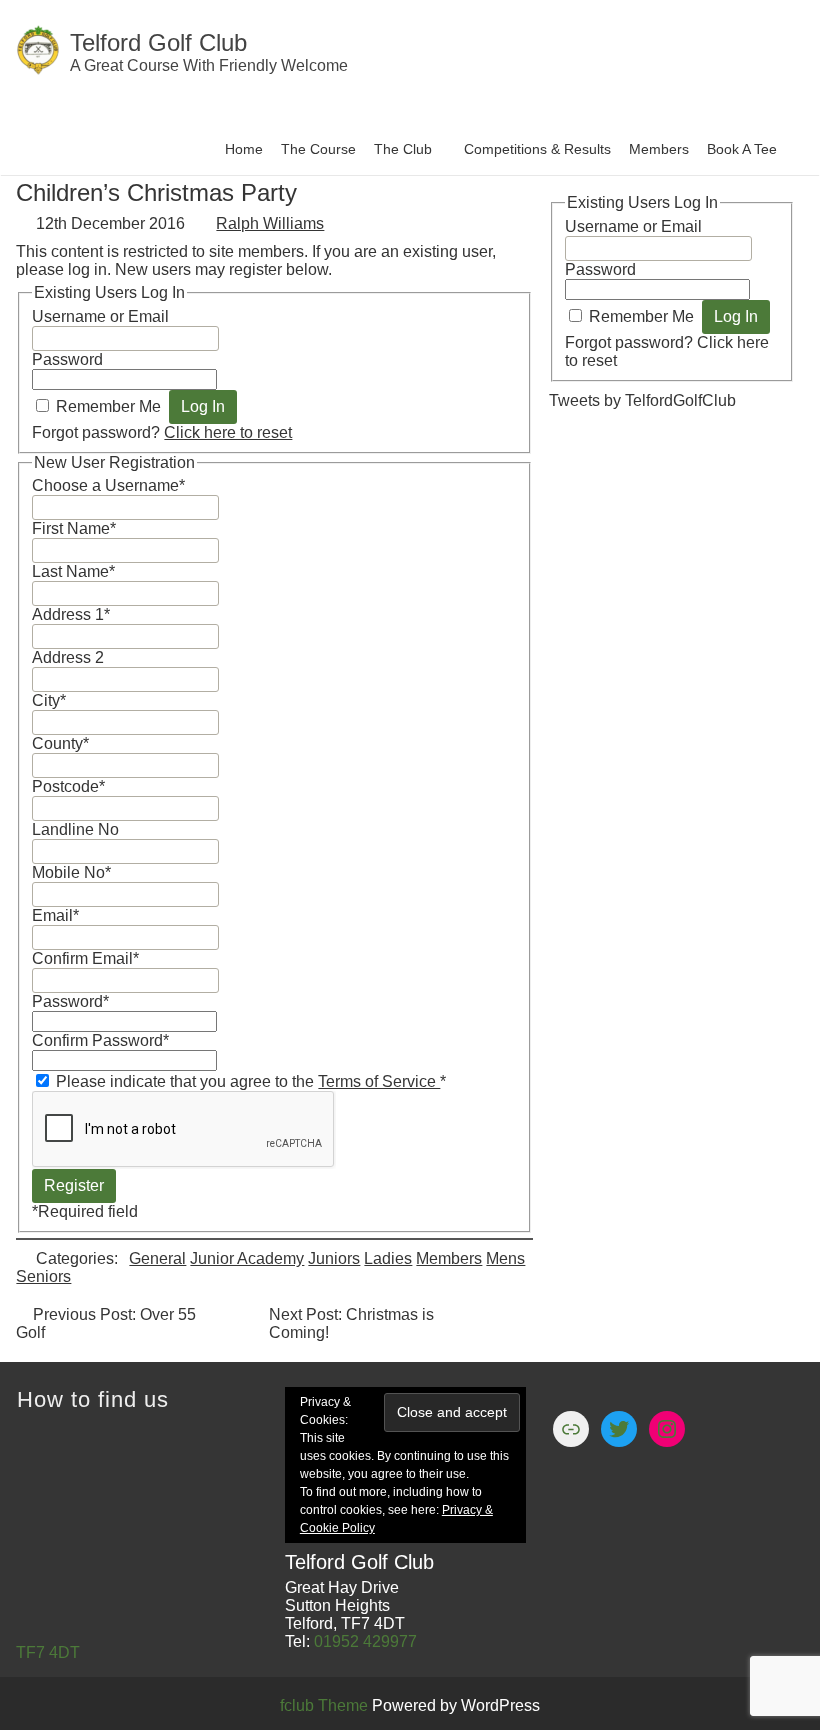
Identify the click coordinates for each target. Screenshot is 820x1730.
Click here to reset (228, 432)
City (49, 700)
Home (244, 149)
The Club (403, 149)
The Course (318, 149)
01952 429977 (365, 1641)
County (60, 743)
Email (55, 915)
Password (67, 359)
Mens (505, 1258)
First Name (74, 528)
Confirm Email (85, 958)
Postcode (68, 786)
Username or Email (100, 316)
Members (659, 149)
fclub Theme (326, 1705)
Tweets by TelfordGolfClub (642, 400)
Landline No (75, 829)
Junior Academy (247, 1258)
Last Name (73, 571)
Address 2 (68, 657)
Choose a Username (108, 485)
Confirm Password (100, 1040)
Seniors (43, 1276)
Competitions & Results (537, 149)
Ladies (388, 1258)
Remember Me (108, 406)
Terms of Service (379, 1081)
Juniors (334, 1258)
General (157, 1258)
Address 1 (71, 614)
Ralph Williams (270, 223)
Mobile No (71, 872)
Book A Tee (742, 149)
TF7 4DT (48, 1652)
